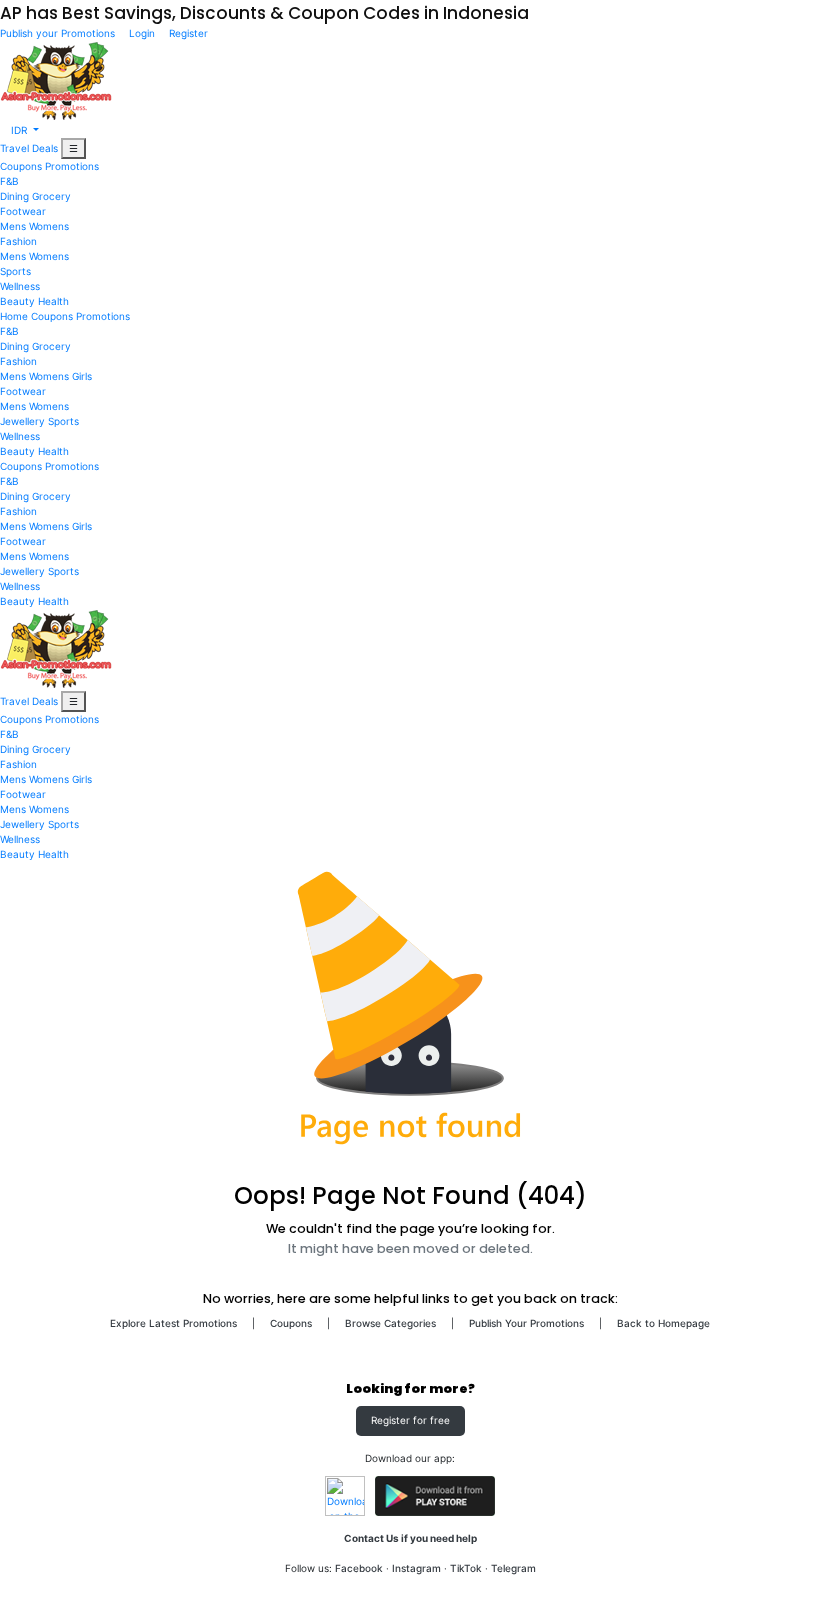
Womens (49, 226)
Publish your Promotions (59, 33)
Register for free (410, 1420)
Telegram (513, 1568)
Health (53, 301)
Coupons (21, 166)
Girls (82, 376)
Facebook (359, 1568)
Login (142, 33)
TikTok (466, 1568)
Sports (15, 271)
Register (187, 33)
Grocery (51, 196)
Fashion (18, 241)
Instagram (416, 1568)
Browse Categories (390, 1323)
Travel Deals (29, 148)
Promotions (72, 166)
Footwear (23, 211)
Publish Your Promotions (526, 1323)
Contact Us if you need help (410, 1538)
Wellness (20, 286)
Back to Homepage (663, 1323)
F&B (9, 181)
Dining (14, 196)
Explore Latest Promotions (173, 1323)
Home (14, 316)
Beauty (17, 301)
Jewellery (22, 421)
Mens (13, 226)
